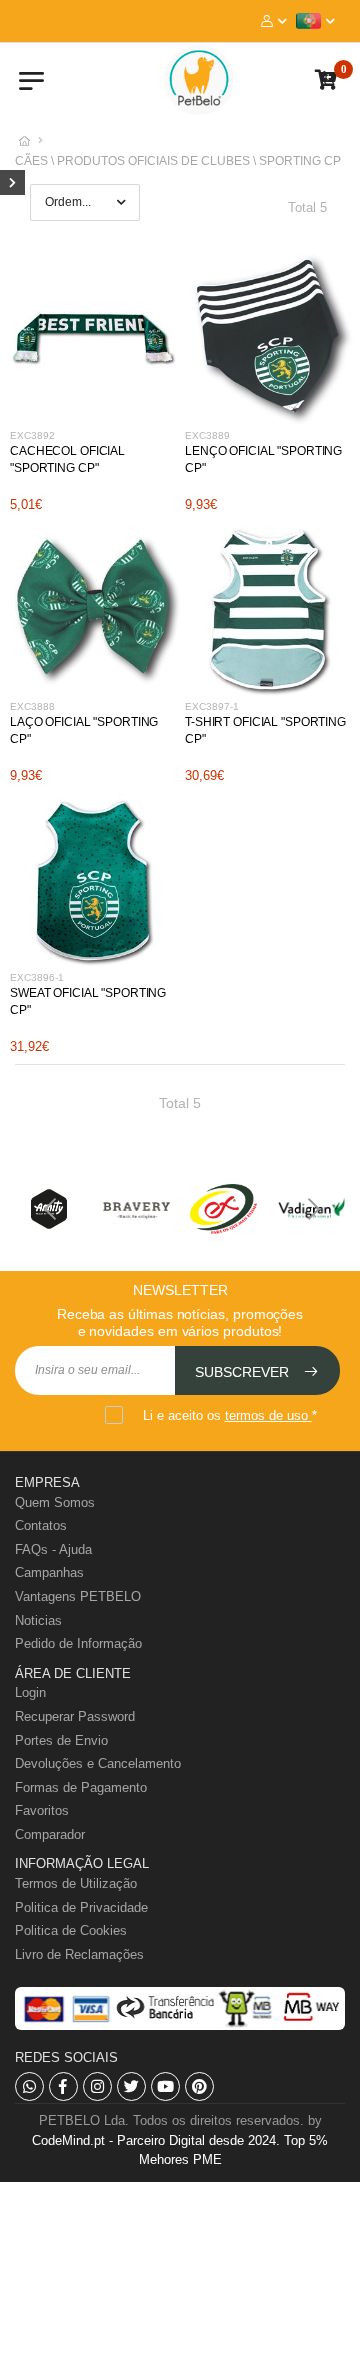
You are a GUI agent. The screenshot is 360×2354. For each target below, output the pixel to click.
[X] (131, 2086)
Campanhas (49, 1572)
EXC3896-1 (37, 977)
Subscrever (244, 1372)
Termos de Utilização (76, 1883)
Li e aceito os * (230, 1415)
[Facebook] (63, 2086)
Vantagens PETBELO (78, 1596)
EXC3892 (32, 435)
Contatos (41, 1525)
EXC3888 (32, 706)
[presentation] (50, 1209)
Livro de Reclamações (79, 1954)
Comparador (50, 1834)
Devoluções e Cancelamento (98, 1763)
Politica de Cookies (71, 1930)
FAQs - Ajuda (53, 1549)
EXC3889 (207, 435)
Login (30, 1692)
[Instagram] (97, 2086)
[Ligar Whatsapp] (29, 2086)
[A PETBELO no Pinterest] (199, 2086)
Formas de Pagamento (81, 1787)
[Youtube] (165, 2086)
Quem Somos (55, 1502)
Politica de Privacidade (81, 1907)
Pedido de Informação (78, 1643)
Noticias (38, 1620)
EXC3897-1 (212, 706)
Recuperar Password (75, 1716)
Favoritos (42, 1810)
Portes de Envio (61, 1740)
